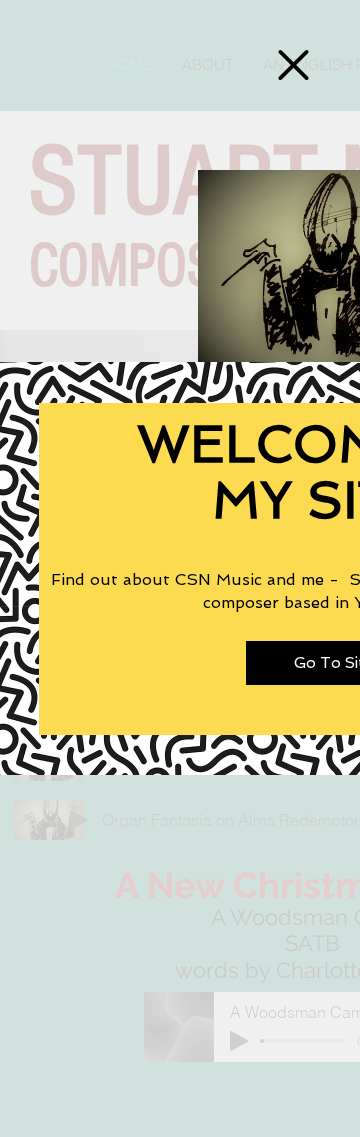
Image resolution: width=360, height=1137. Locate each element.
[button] (293, 65)
